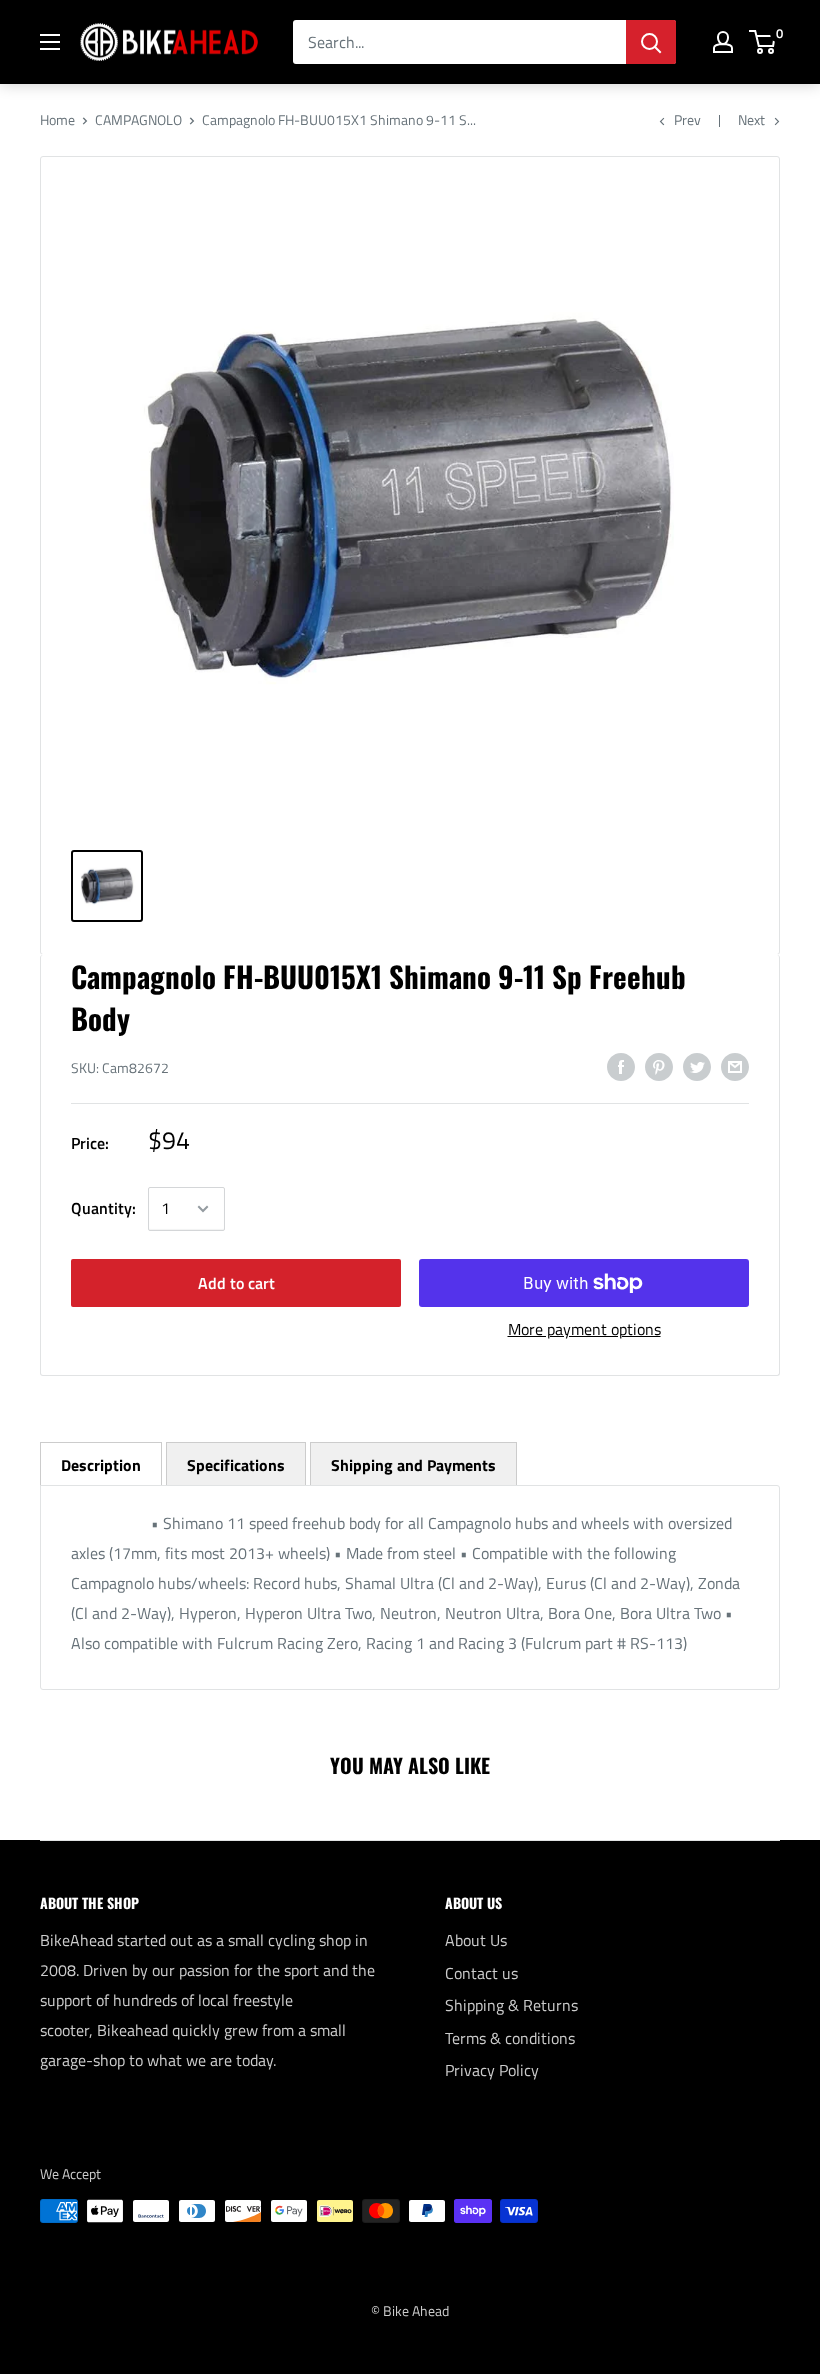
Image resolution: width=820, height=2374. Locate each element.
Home (57, 119)
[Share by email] (735, 1066)
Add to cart (236, 1283)
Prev (687, 119)
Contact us (481, 1973)
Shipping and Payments (413, 1465)
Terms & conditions (510, 2038)
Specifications (236, 1465)
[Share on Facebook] (621, 1066)
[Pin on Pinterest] (659, 1066)
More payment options (584, 1329)
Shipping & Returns (511, 2005)
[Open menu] (50, 42)
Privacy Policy (492, 2070)
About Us (476, 1940)
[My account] (723, 42)
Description (101, 1465)
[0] (763, 42)
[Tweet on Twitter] (697, 1066)
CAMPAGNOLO (138, 119)
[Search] (651, 42)
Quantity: (103, 1208)
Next (751, 119)
